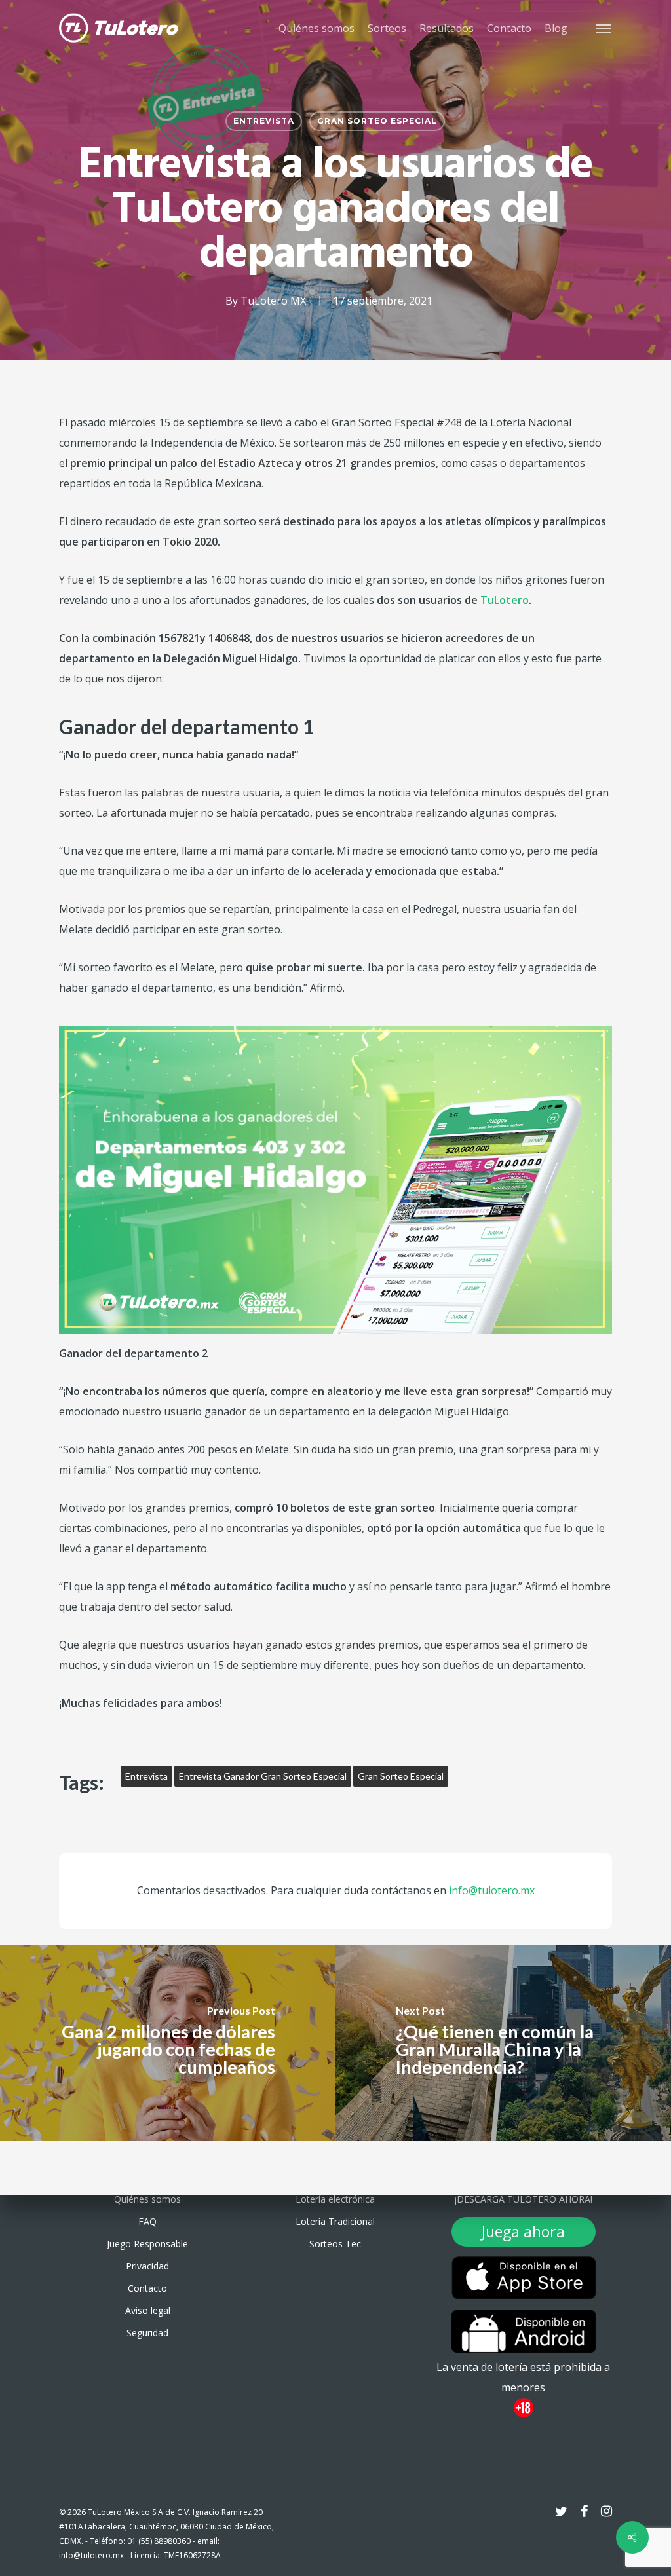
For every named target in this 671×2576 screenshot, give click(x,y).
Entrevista (264, 121)
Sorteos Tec (335, 2244)
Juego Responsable (147, 2244)
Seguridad (147, 2333)
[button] (604, 28)
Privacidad (147, 2266)
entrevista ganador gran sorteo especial (263, 1776)
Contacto (147, 2288)
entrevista (146, 1776)
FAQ (147, 2221)
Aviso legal (148, 2310)
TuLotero (505, 600)
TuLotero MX (273, 301)
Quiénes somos (147, 2199)
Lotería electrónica (335, 2199)
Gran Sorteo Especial (377, 121)
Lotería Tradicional (335, 2221)
